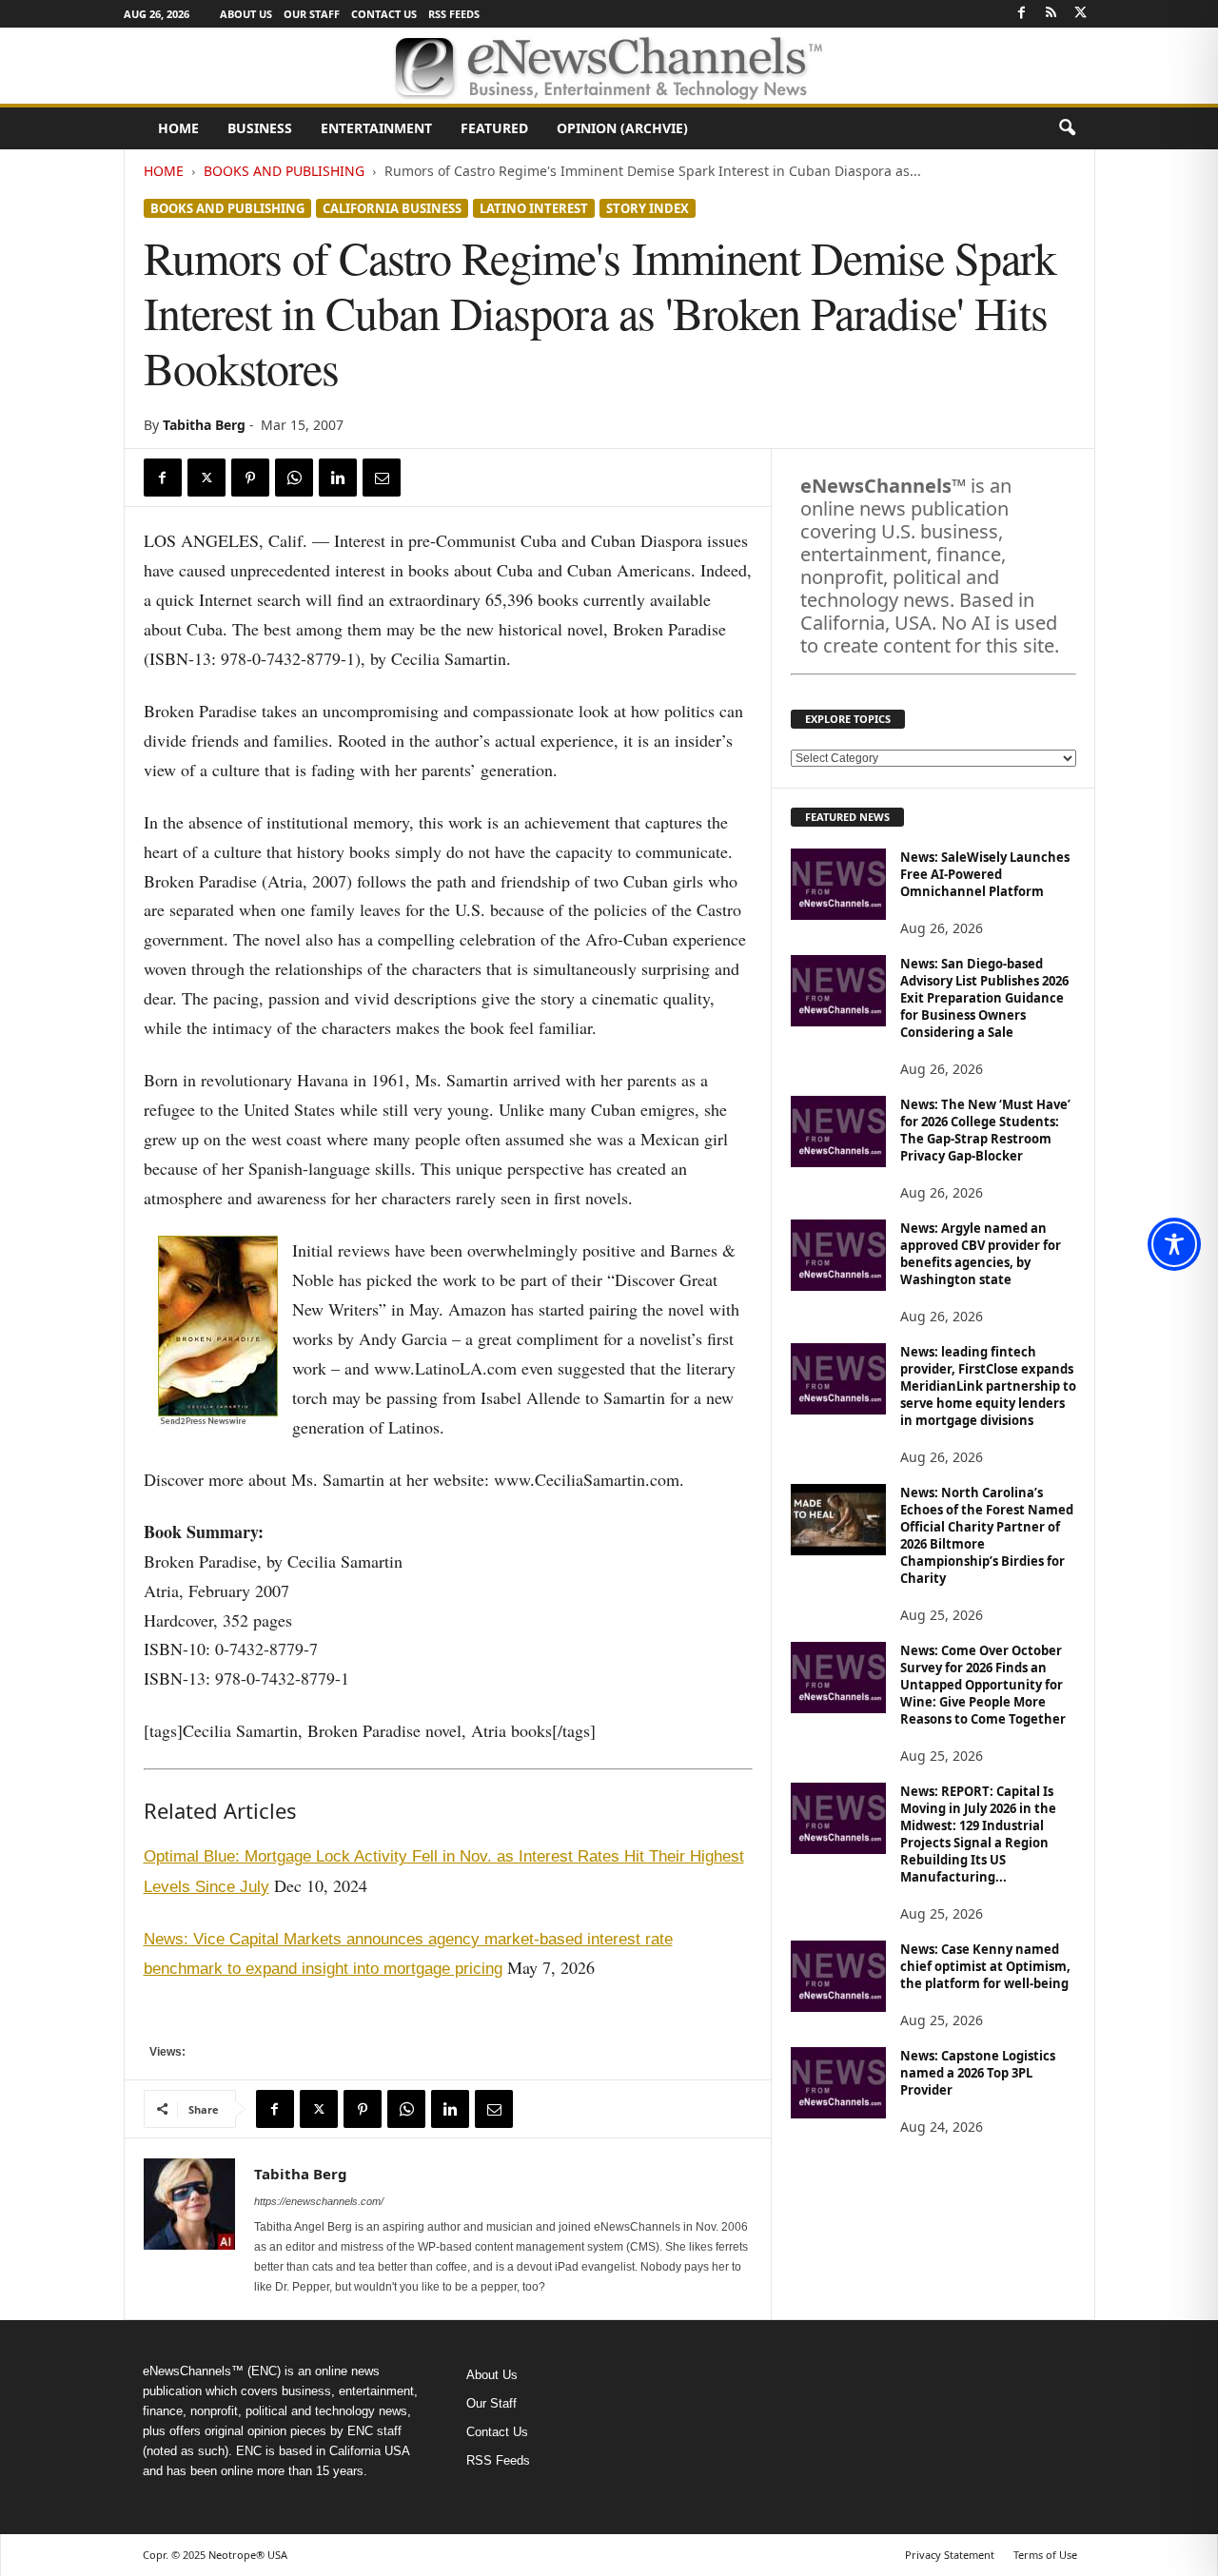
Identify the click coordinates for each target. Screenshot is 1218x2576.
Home (178, 128)
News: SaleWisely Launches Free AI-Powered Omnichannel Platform (985, 874)
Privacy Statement (950, 2555)
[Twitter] (1081, 14)
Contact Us (384, 14)
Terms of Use (1045, 2555)
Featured (494, 128)
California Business (392, 208)
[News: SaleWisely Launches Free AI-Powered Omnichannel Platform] (838, 884)
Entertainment (376, 128)
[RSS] (1051, 14)
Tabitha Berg (204, 425)
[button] (1067, 128)
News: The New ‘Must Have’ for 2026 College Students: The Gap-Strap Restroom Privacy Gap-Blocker (985, 1130)
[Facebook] (1022, 14)
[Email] (382, 478)
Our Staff (312, 14)
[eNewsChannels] (609, 66)
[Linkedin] (338, 478)
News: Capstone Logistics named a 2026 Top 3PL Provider (978, 2073)
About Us (246, 14)
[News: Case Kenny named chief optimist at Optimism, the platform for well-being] (838, 1976)
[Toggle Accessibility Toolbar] (1174, 1244)
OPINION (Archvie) (622, 128)
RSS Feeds (454, 14)
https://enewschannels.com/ (319, 2201)
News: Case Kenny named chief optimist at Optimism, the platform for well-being (985, 1966)
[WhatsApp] (294, 478)
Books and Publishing (284, 171)
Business (260, 128)
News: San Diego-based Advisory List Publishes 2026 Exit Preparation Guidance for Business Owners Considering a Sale (984, 998)
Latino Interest (534, 208)
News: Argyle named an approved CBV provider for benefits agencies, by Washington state (981, 1254)
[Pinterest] (250, 478)
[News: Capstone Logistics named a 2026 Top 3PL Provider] (838, 2083)
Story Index (648, 208)
